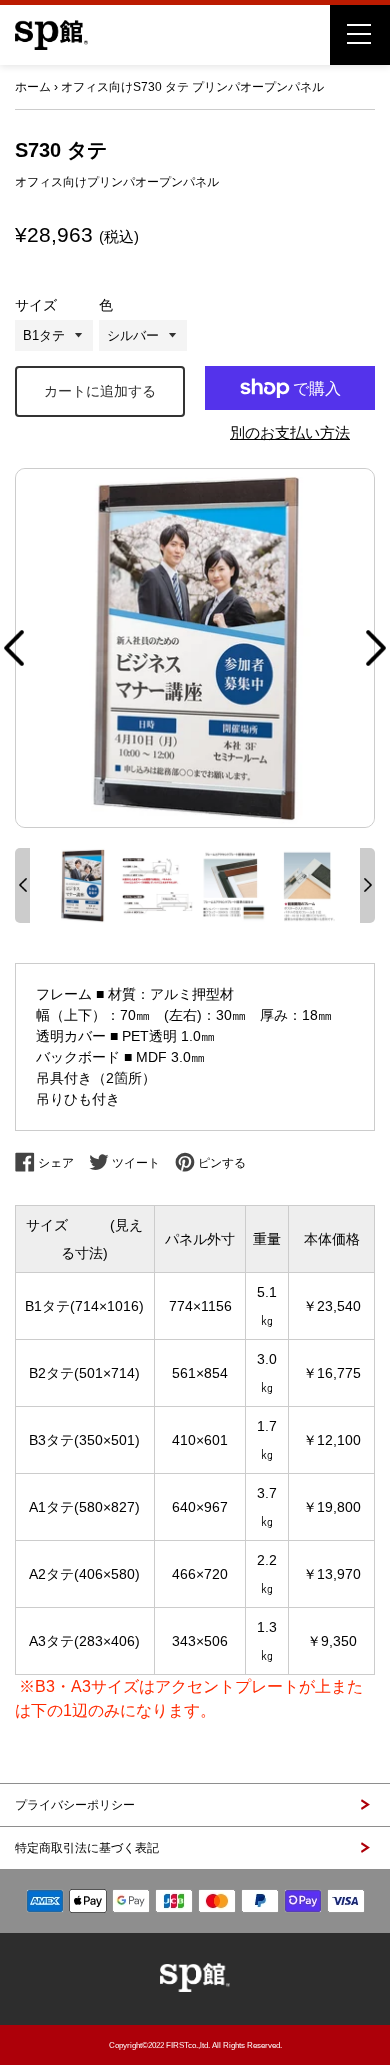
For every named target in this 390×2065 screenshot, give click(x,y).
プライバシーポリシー (75, 1805)
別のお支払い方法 (290, 432)
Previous (14, 648)
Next (376, 648)
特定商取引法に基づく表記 (87, 1848)
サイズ (36, 305)
